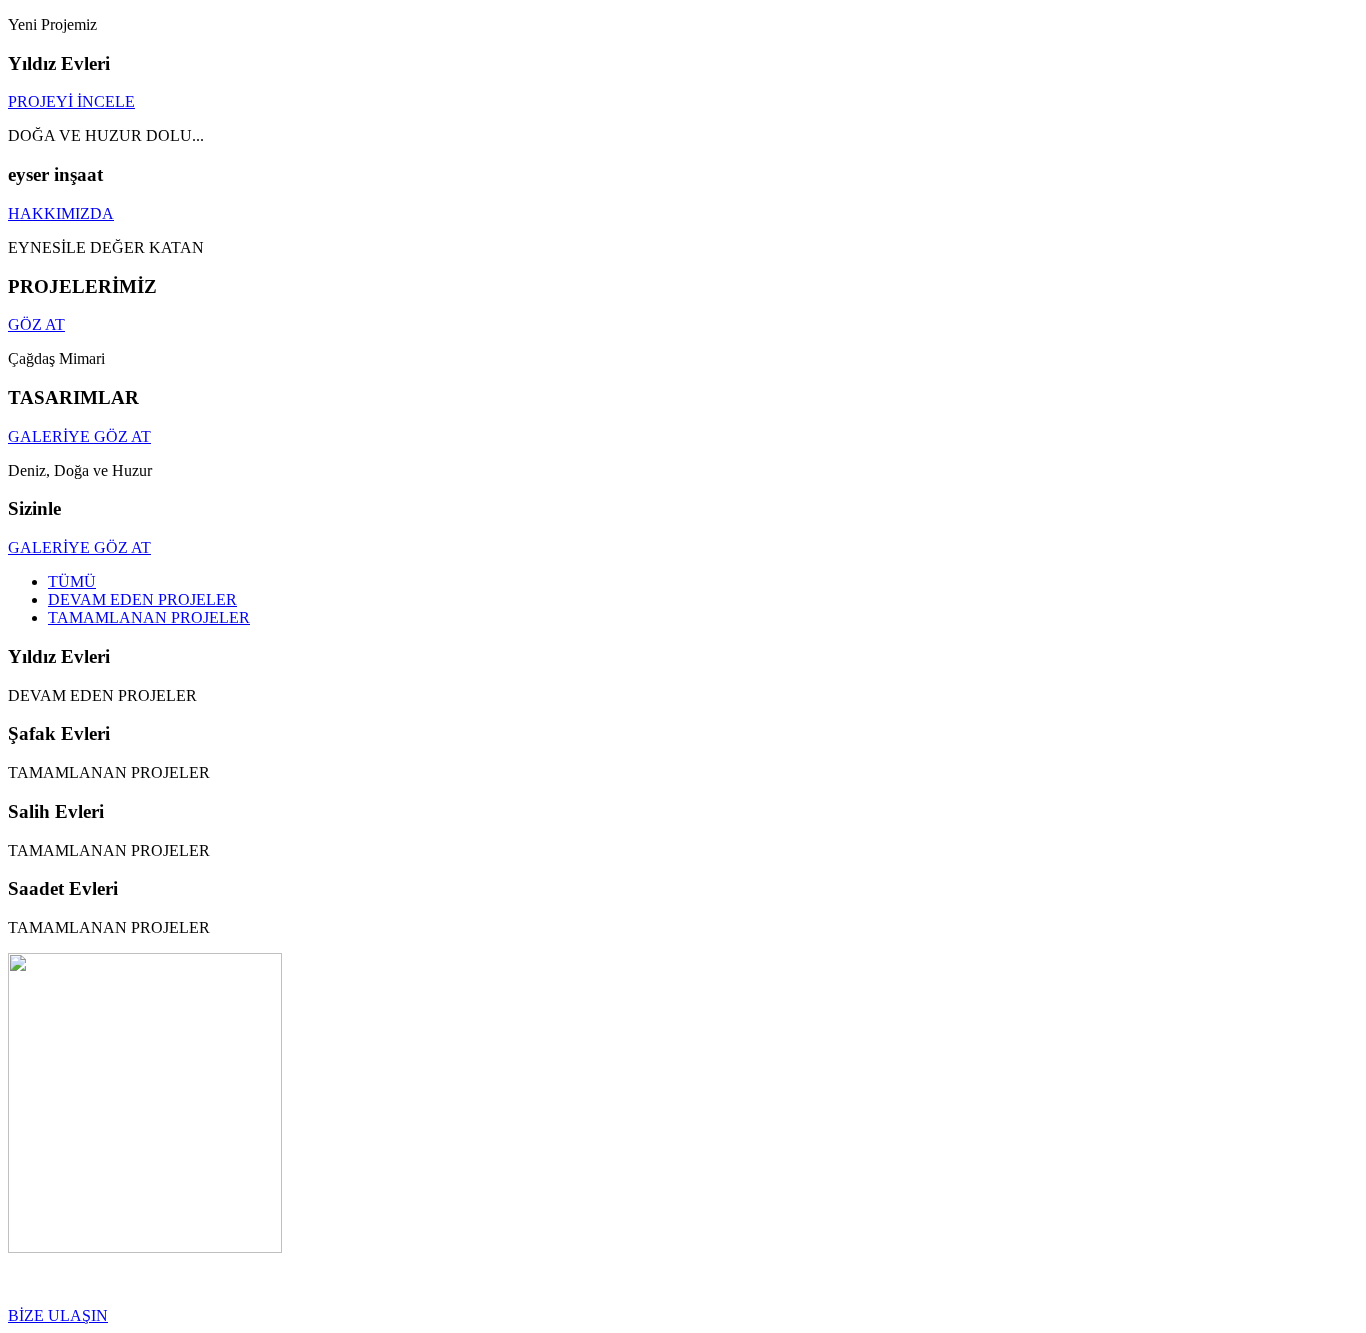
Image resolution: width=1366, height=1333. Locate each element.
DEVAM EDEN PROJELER (142, 599)
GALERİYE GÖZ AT (79, 436)
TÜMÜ (72, 581)
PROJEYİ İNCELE (71, 101)
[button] (58, 1315)
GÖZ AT (36, 324)
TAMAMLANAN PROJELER (149, 617)
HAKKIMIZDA (61, 213)
